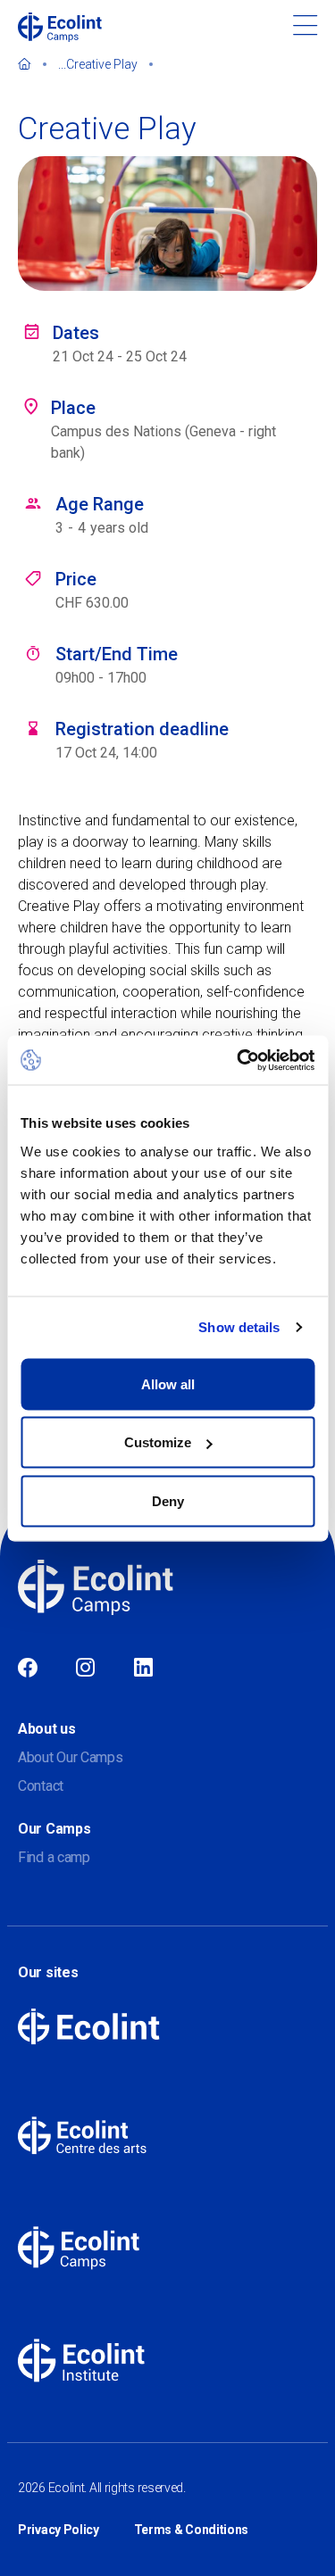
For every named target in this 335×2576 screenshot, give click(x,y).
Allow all (168, 1383)
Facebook (28, 1669)
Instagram (85, 1669)
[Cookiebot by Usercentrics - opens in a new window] (239, 1060)
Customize (158, 1442)
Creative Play (102, 64)
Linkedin (143, 1669)
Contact (41, 1786)
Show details (239, 1327)
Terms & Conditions (192, 2530)
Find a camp (54, 1857)
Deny (168, 1500)
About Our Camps (71, 1757)
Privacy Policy (59, 2530)
